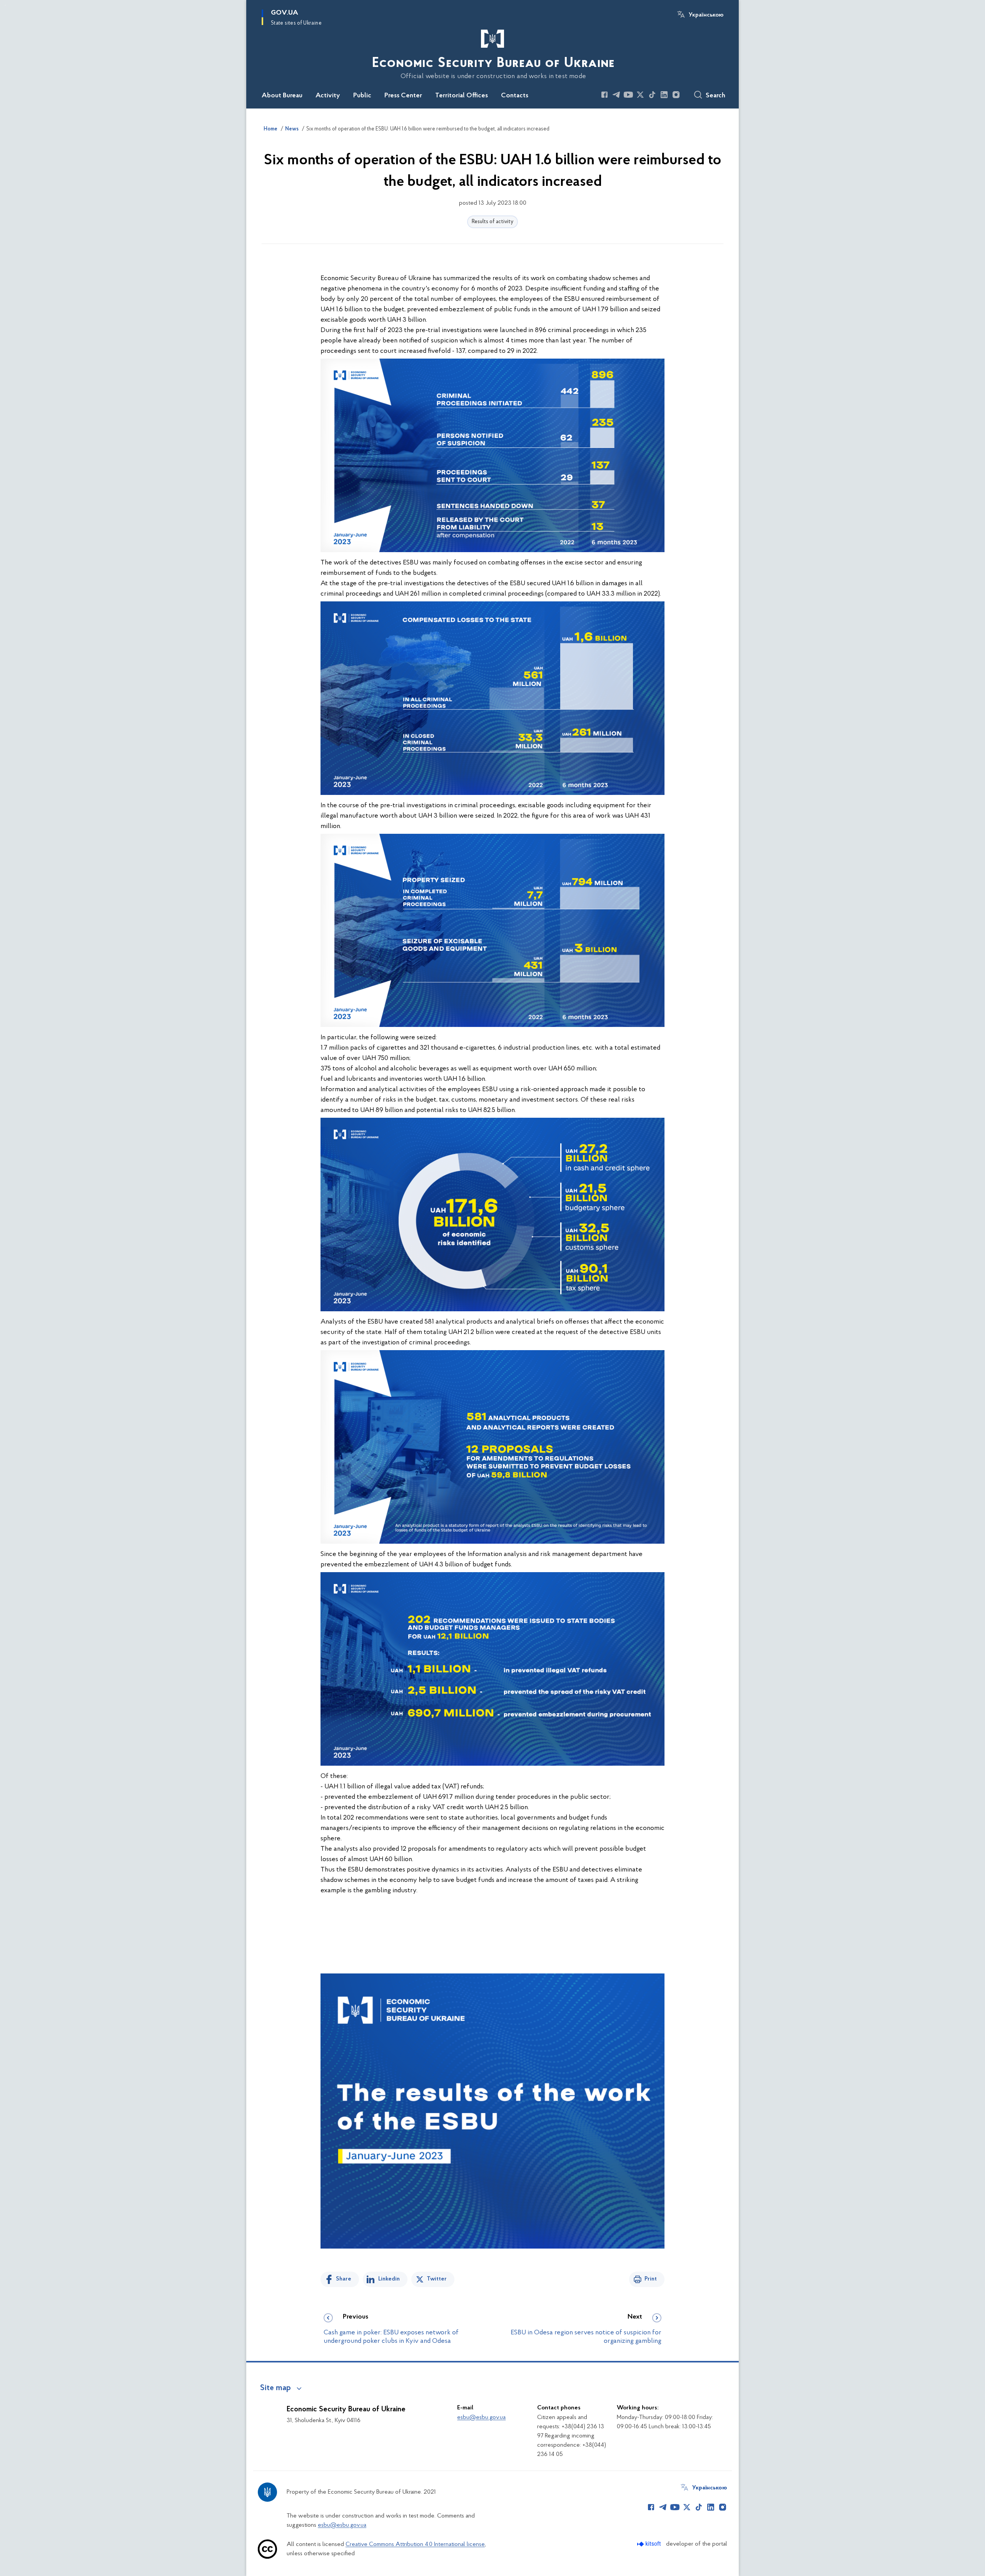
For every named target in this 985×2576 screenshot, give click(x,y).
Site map (275, 2388)
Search (715, 96)
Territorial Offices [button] (462, 96)
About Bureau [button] (282, 96)
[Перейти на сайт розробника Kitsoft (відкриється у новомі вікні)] (650, 2544)
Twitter (437, 2279)
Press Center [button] (403, 96)
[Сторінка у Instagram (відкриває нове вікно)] (676, 95)
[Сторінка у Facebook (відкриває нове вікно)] (604, 95)
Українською (706, 15)
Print (651, 2279)
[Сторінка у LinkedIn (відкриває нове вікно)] (664, 95)
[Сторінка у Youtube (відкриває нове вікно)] (628, 95)
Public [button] (362, 96)
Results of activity (492, 222)
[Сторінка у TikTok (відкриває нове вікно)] (652, 95)
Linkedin (389, 2279)
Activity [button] (328, 96)
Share (344, 2279)
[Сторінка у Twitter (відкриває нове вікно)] (640, 95)
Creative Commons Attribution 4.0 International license (415, 2544)
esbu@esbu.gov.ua (481, 2417)
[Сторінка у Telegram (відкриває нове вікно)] (616, 95)
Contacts (515, 96)
